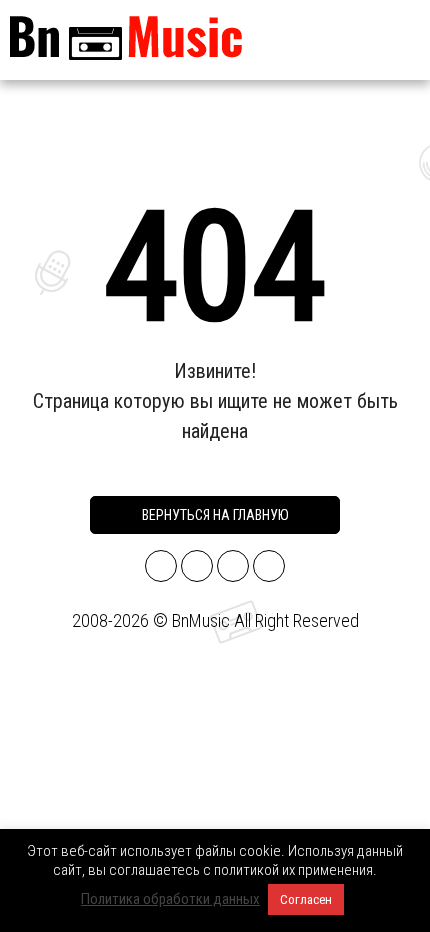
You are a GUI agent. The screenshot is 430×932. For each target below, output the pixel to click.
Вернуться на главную (215, 515)
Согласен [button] (306, 899)
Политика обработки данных (170, 899)
